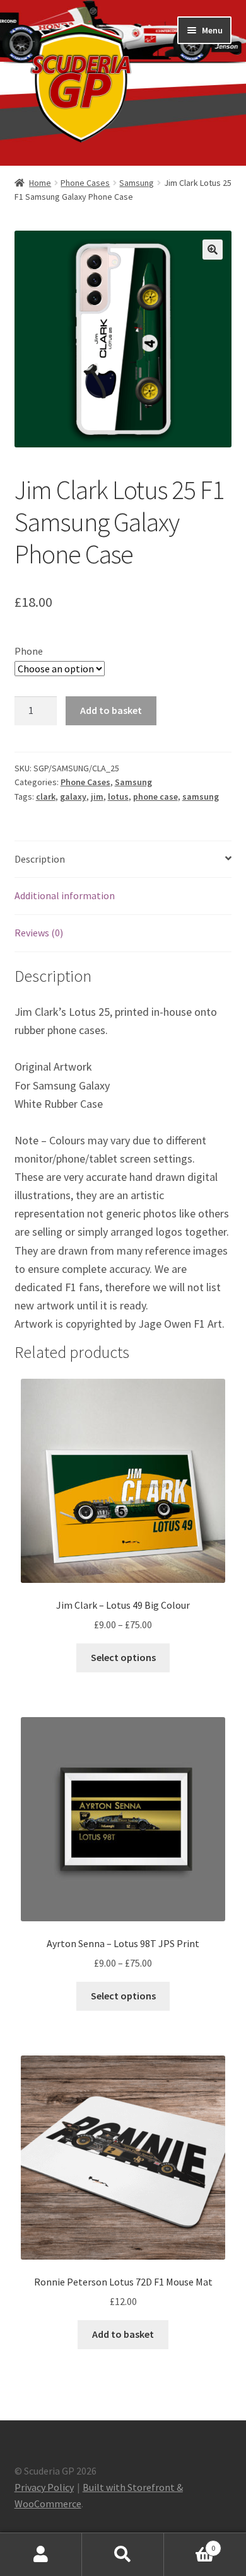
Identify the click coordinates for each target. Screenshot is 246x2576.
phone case (155, 796)
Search (123, 2555)
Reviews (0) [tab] (39, 933)
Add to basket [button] (123, 2334)
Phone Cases (85, 183)
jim (97, 796)
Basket (190, 2544)
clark (46, 796)
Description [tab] (40, 859)
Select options (123, 1657)
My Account (41, 2555)
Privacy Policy (44, 2487)
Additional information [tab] (65, 895)
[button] (213, 250)
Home (40, 183)
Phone (29, 651)
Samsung (137, 183)
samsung (201, 796)
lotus (118, 796)
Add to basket (111, 710)
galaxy (73, 796)
